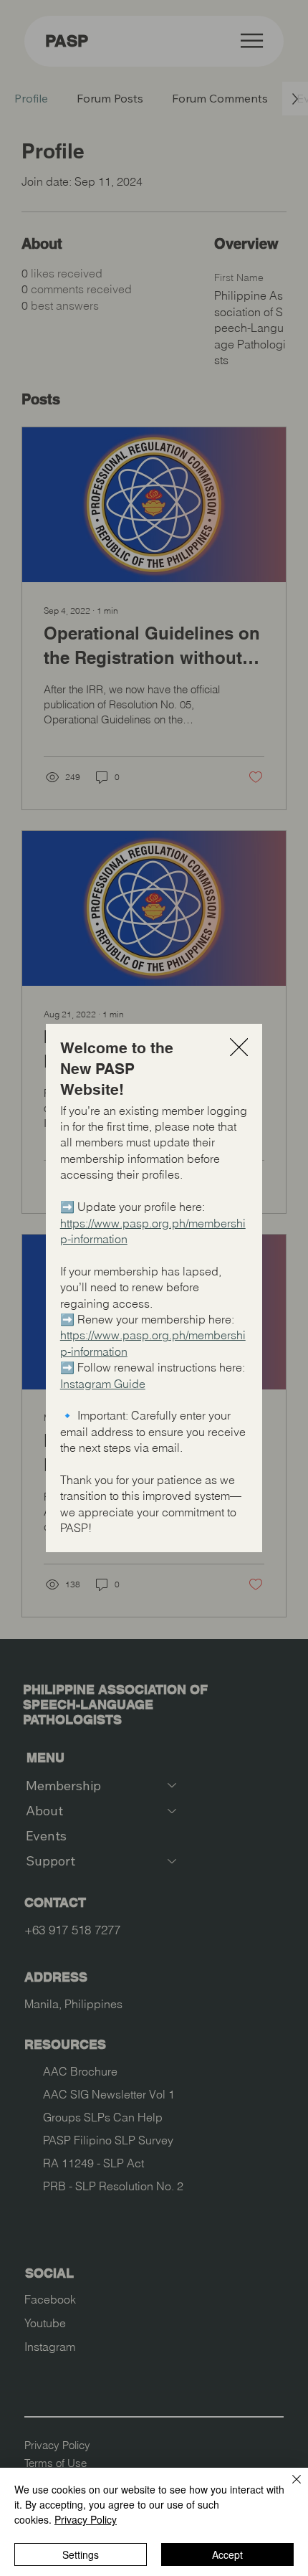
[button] (239, 1048)
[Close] (288, 2488)
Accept (227, 2554)
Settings (81, 2554)
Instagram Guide (103, 1384)
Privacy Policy (86, 2519)
